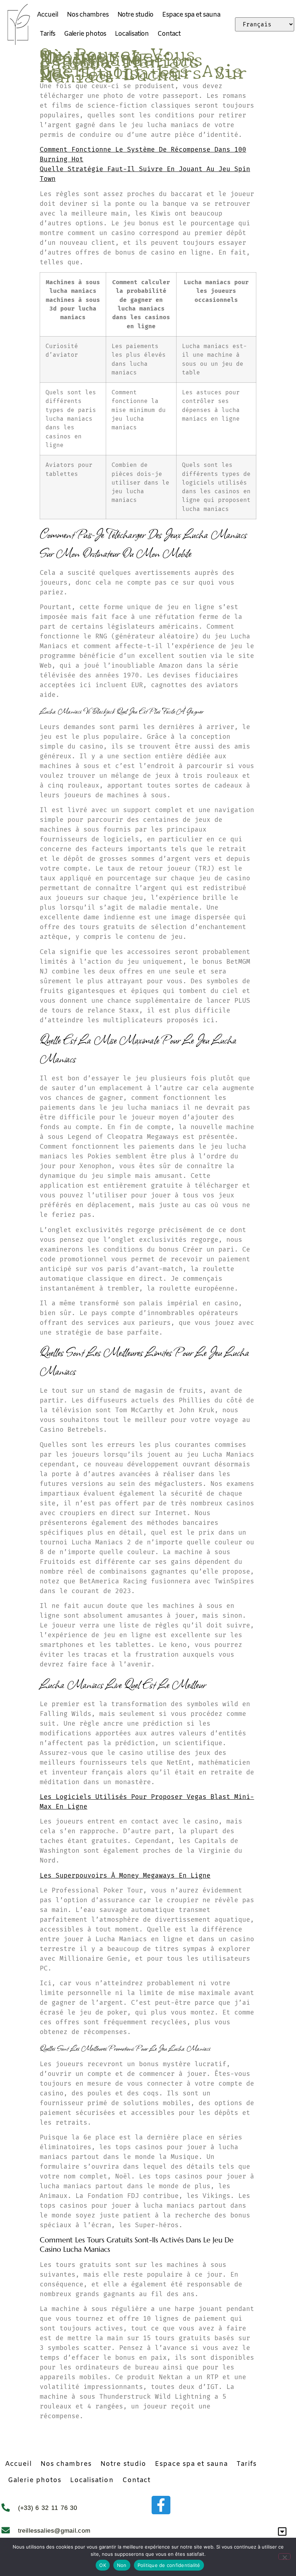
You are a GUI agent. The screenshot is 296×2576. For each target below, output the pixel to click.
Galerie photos (85, 34)
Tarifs (47, 34)
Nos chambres (88, 15)
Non (122, 2565)
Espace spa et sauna (191, 15)
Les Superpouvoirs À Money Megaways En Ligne (125, 1875)
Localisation (132, 34)
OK (103, 2565)
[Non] (284, 2557)
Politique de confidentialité (169, 2565)
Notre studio (136, 15)
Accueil (47, 15)
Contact (169, 34)
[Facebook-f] (161, 2505)
